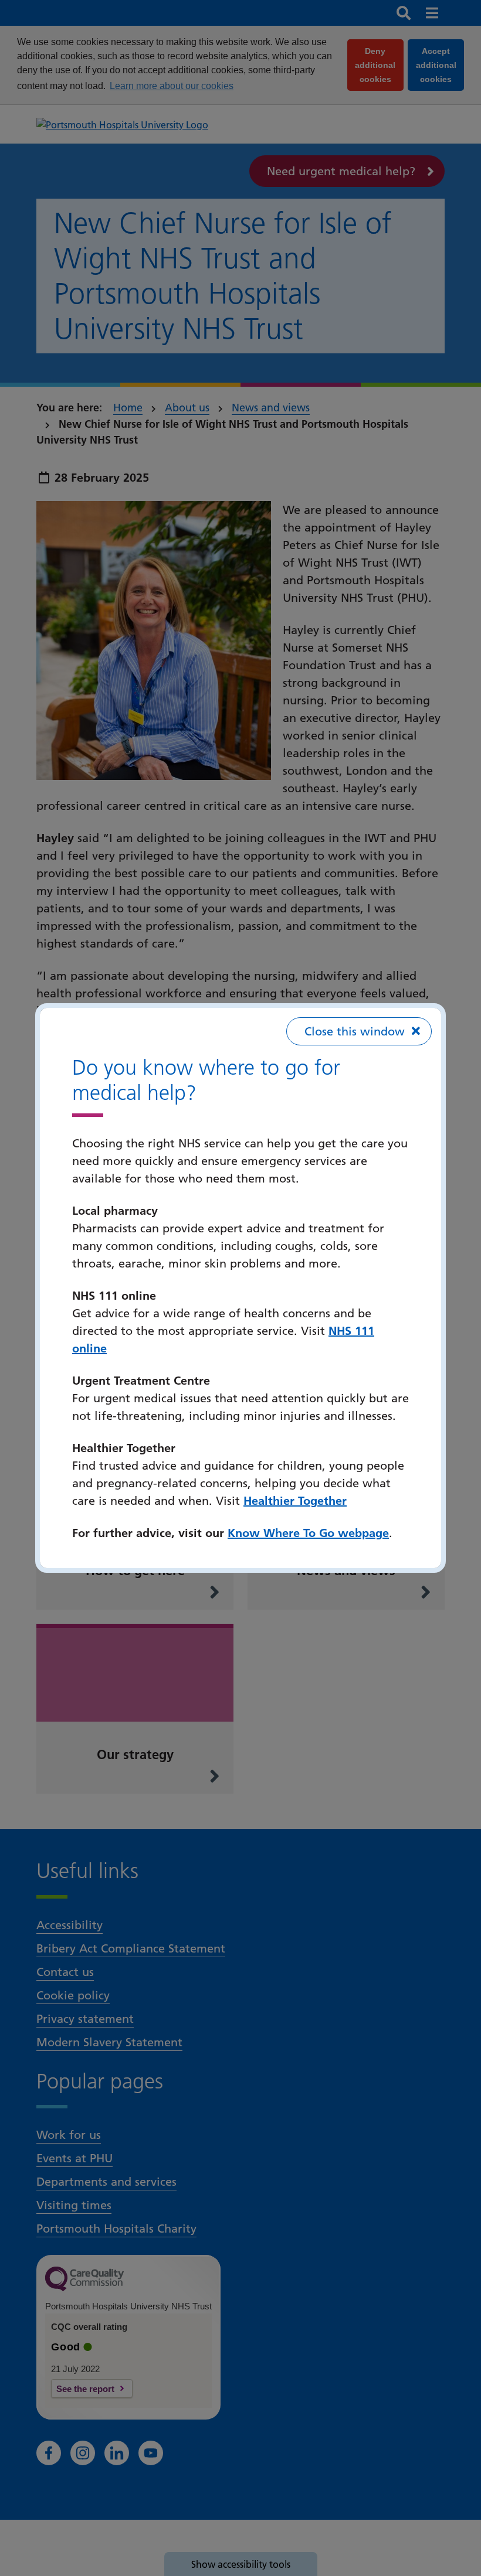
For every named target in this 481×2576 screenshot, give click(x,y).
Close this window (355, 1031)
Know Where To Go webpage (308, 1533)
